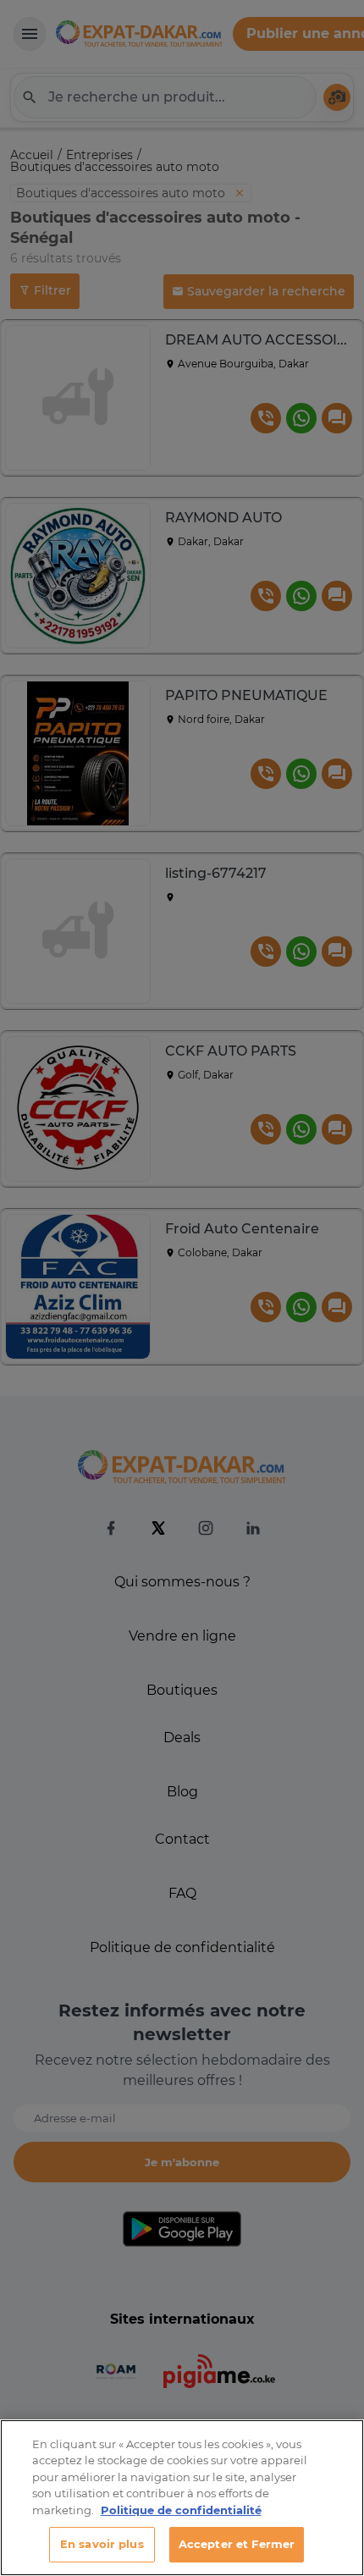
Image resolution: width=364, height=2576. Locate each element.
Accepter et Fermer (237, 2544)
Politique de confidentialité (181, 2510)
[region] (182, 2498)
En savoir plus (102, 2544)
